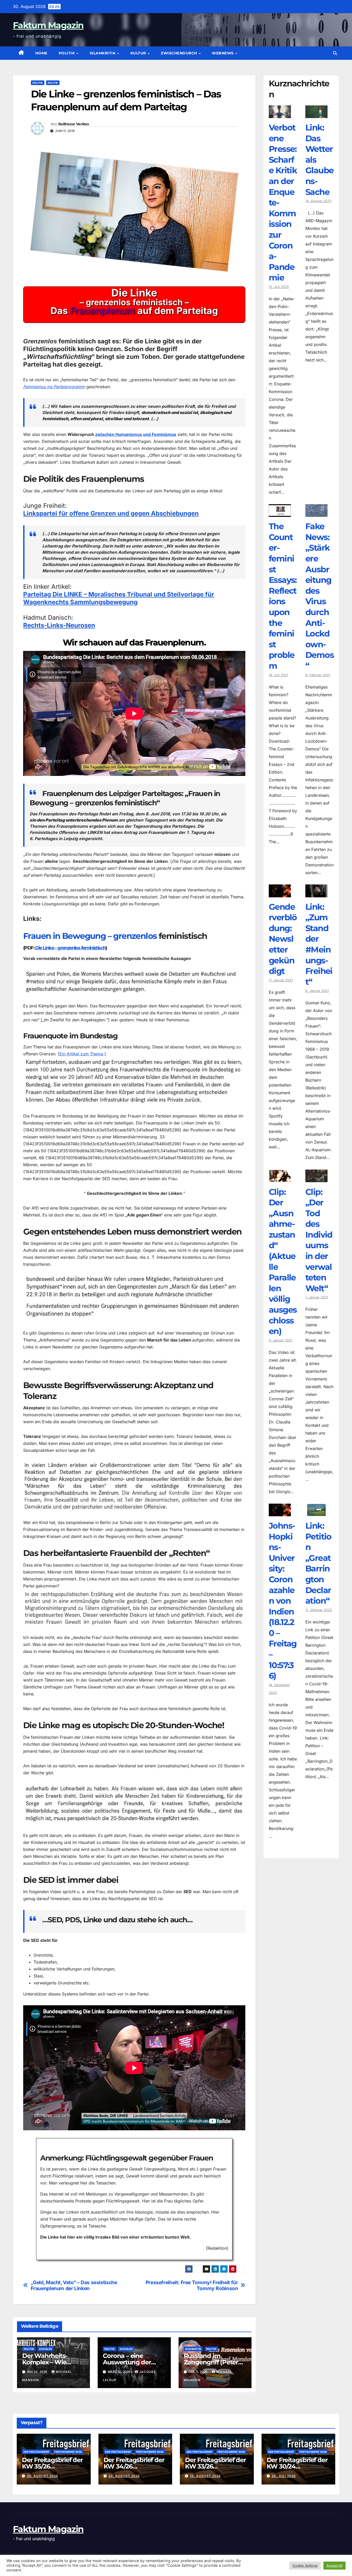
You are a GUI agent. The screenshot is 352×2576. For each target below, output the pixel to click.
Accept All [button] (334, 2565)
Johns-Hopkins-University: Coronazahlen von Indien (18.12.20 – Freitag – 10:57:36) (283, 1601)
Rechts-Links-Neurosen (59, 625)
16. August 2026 (205, 2476)
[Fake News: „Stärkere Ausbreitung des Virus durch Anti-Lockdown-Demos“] (316, 513)
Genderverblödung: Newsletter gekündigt (283, 939)
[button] (335, 53)
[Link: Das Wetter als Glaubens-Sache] (316, 114)
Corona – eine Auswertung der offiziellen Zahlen (128, 2362)
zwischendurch (179, 53)
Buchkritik (193, 2349)
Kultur (139, 53)
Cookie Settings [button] (305, 2565)
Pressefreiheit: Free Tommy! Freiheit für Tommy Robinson (192, 2285)
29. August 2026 (43, 2476)
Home (41, 53)
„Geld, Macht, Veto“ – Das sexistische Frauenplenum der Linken (74, 2285)
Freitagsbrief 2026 (68, 2452)
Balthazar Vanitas (73, 124)
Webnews (223, 53)
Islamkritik (103, 53)
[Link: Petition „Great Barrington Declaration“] (316, 1512)
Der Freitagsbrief (36, 2452)
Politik (67, 53)
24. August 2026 (124, 2476)
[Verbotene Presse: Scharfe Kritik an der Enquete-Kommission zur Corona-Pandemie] (280, 114)
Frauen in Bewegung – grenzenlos (90, 936)
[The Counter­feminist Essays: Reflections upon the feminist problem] (280, 513)
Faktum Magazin (48, 25)
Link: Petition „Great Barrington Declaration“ (318, 1563)
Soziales (45, 2349)
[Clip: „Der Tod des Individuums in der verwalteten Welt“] (316, 1178)
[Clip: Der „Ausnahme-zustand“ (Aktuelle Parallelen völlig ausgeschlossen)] (280, 1178)
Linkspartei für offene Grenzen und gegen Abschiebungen (111, 513)
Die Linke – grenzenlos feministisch (70, 948)
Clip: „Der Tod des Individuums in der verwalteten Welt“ (319, 1240)
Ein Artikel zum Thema (81, 1054)
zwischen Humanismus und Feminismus (136, 434)
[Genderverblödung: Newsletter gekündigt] (280, 893)
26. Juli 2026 (284, 2476)
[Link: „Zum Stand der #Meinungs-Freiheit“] (316, 893)
